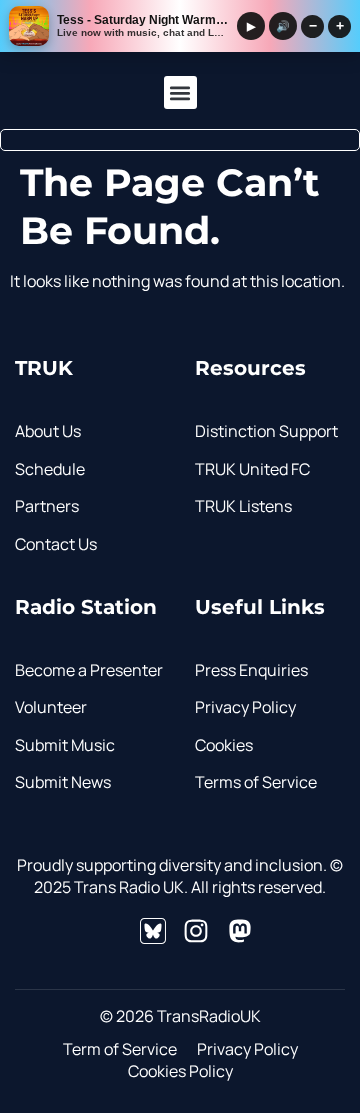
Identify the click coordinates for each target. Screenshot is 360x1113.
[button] (180, 92)
